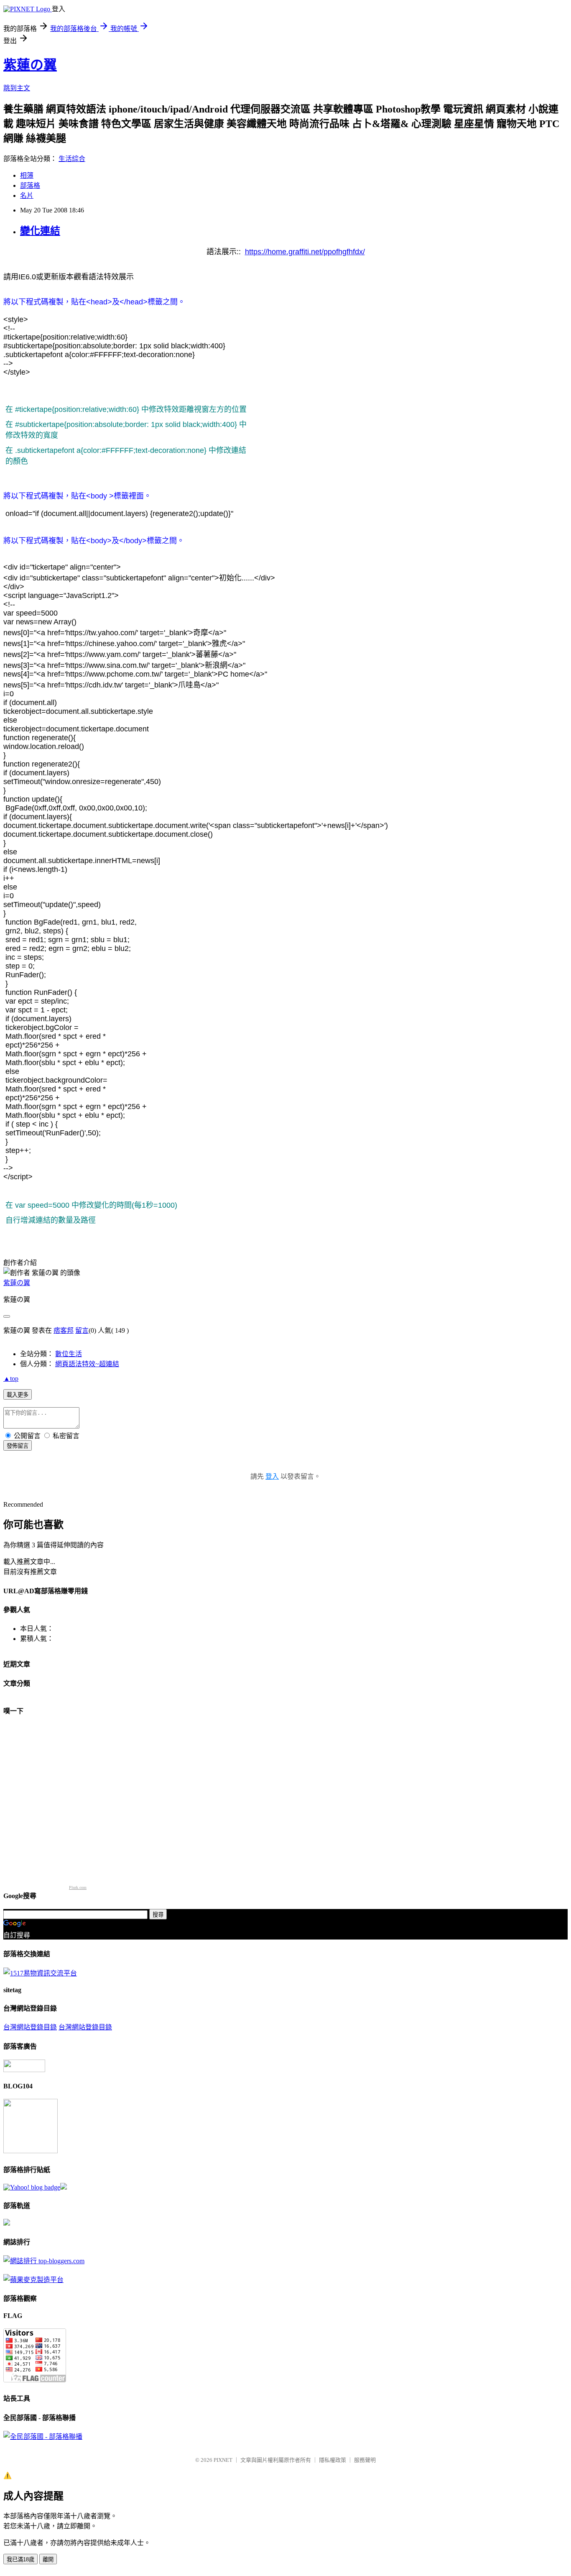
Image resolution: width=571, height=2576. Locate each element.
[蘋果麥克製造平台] (33, 2280)
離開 (48, 2559)
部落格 (30, 185)
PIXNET (223, 2460)
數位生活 (69, 1354)
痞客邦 (64, 1330)
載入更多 (18, 1395)
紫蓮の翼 (30, 65)
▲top (11, 1379)
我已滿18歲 (20, 2559)
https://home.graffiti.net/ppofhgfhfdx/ (305, 252)
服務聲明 (365, 2460)
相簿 (27, 175)
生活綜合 (72, 159)
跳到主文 (17, 88)
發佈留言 (18, 1446)
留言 (82, 1330)
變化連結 (40, 231)
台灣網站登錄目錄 (30, 2027)
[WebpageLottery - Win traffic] (24, 2070)
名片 (27, 195)
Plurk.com (78, 1887)
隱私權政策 (333, 2460)
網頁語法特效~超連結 (87, 1364)
